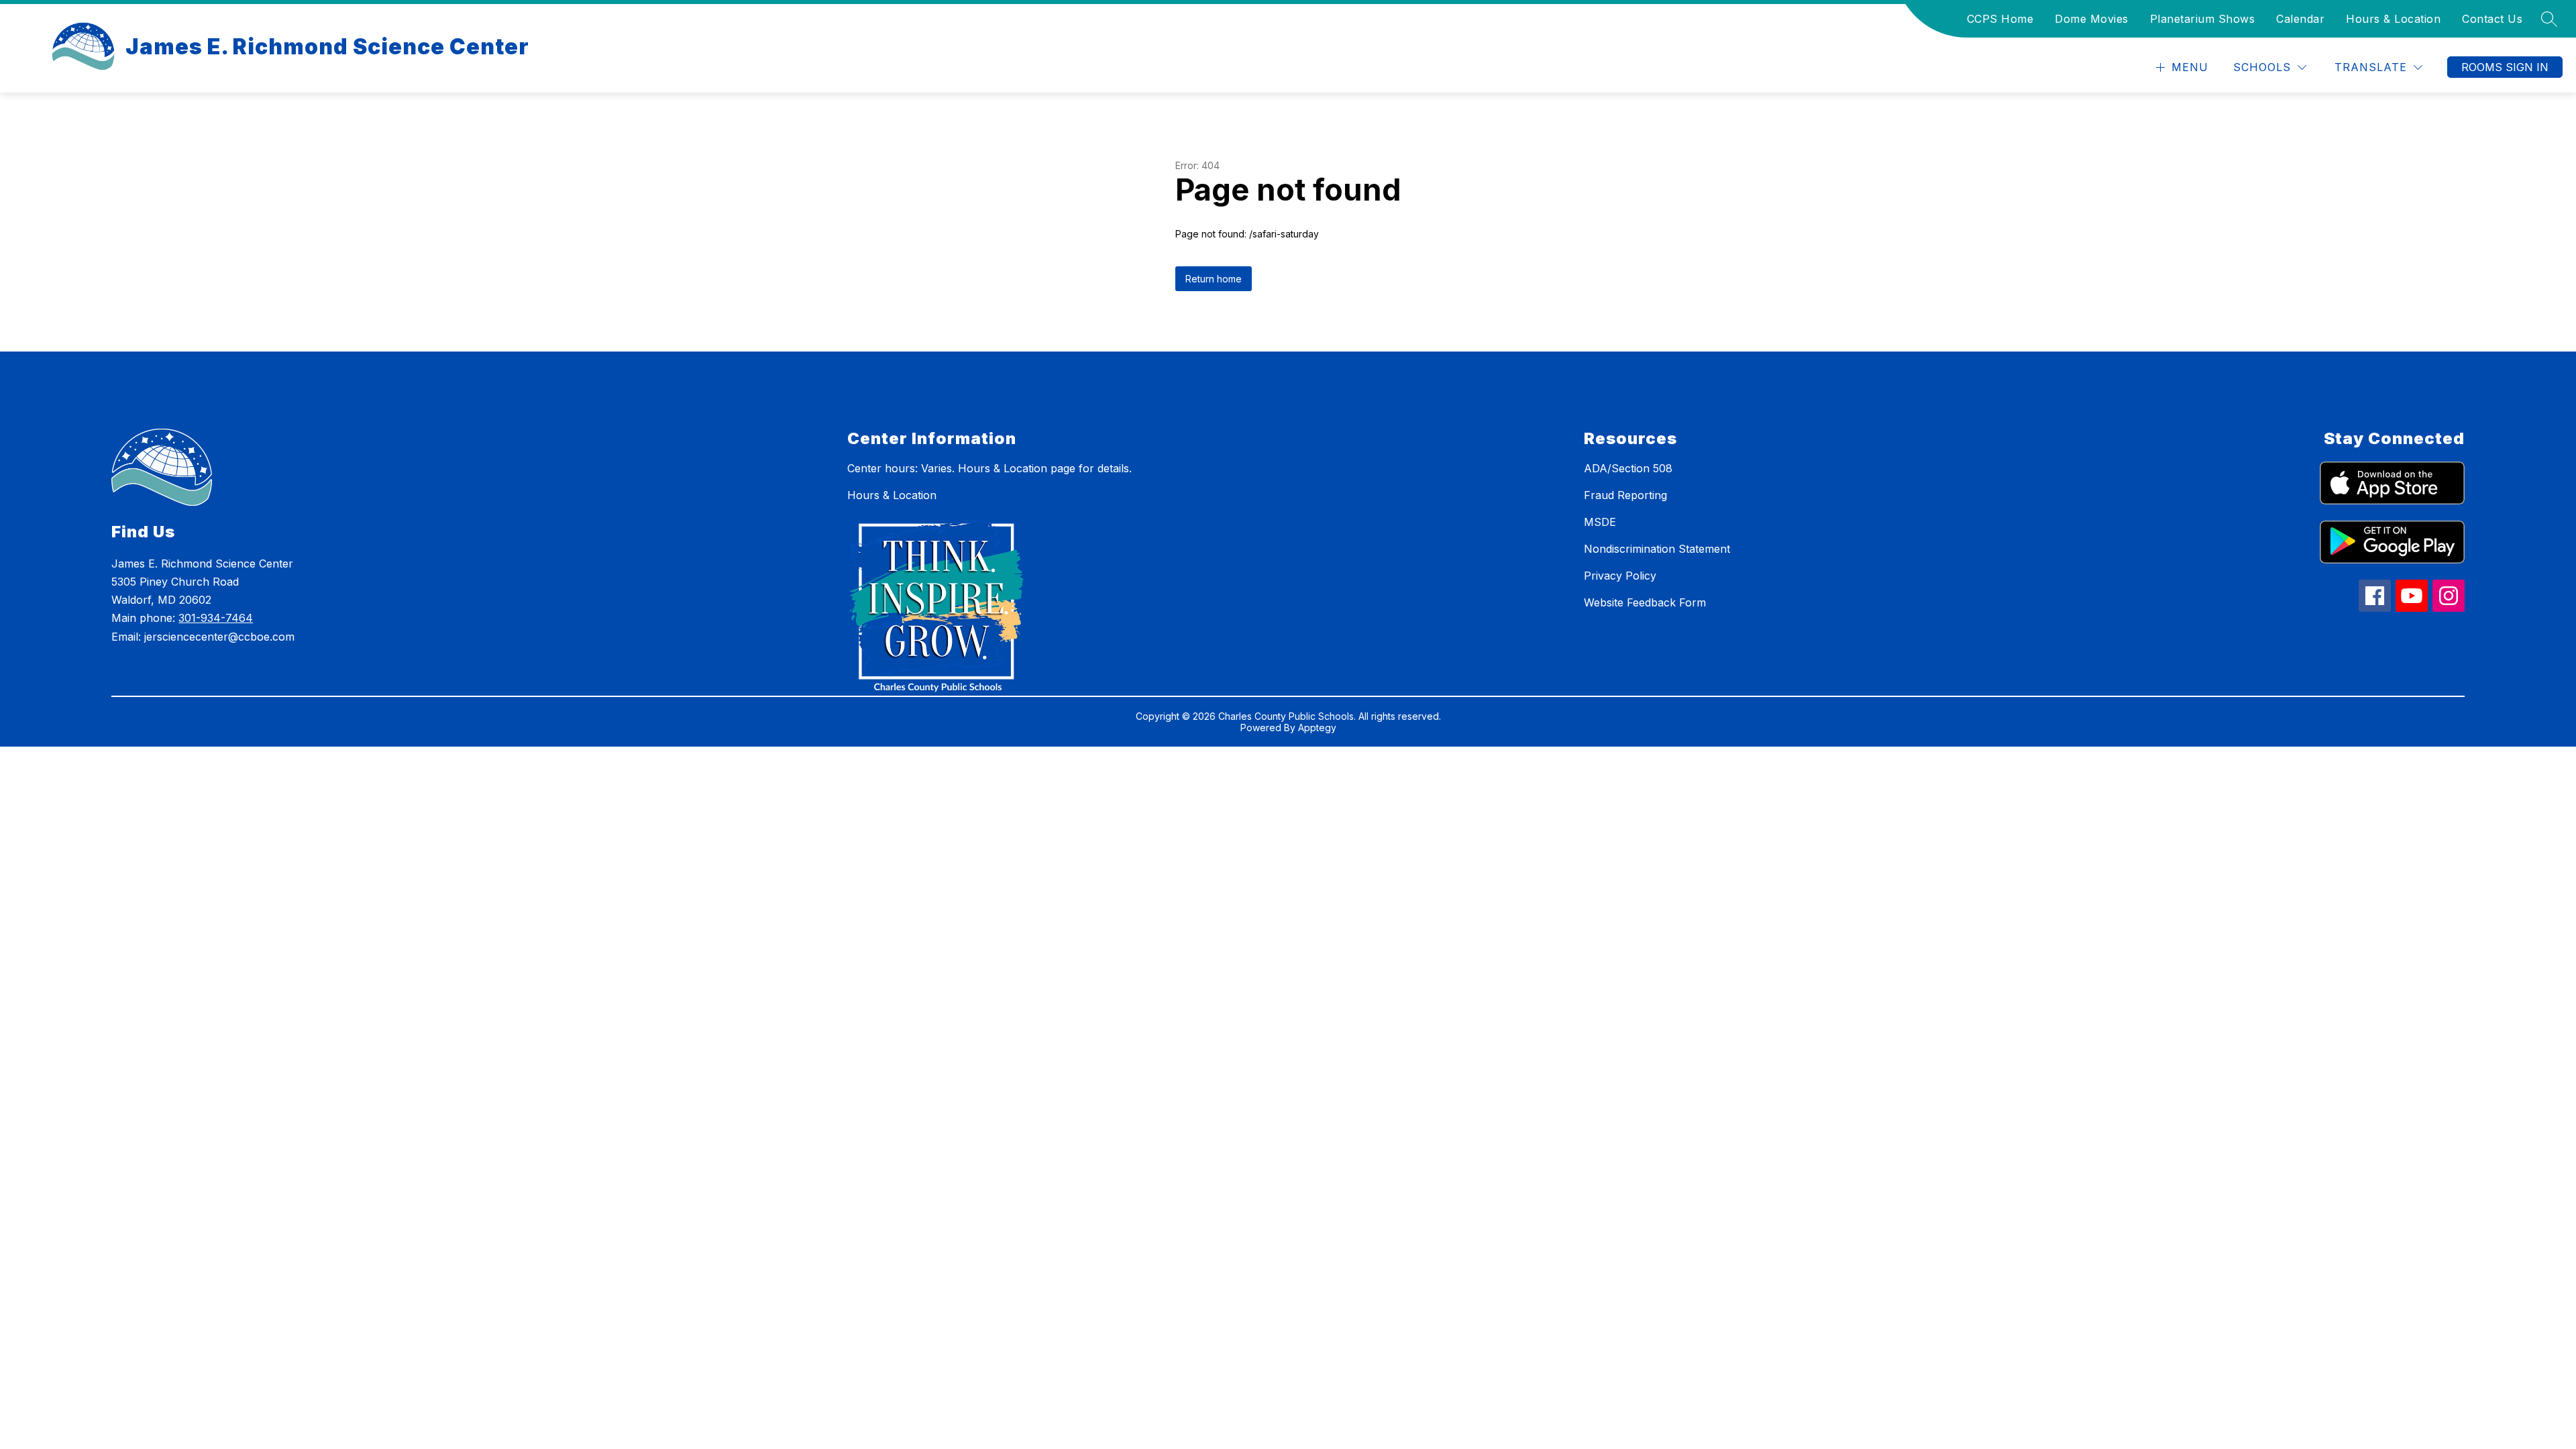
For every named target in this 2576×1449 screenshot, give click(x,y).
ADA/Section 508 (1628, 468)
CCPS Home (2000, 19)
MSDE (1600, 522)
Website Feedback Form (1645, 602)
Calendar (2300, 19)
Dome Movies (2092, 19)
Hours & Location (2393, 19)
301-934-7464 (216, 618)
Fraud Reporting (1625, 495)
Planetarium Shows (2203, 19)
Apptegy (1317, 728)
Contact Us (2492, 19)
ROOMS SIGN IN (2505, 67)
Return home (1214, 279)
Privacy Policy (1620, 576)
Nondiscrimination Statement (1657, 549)
